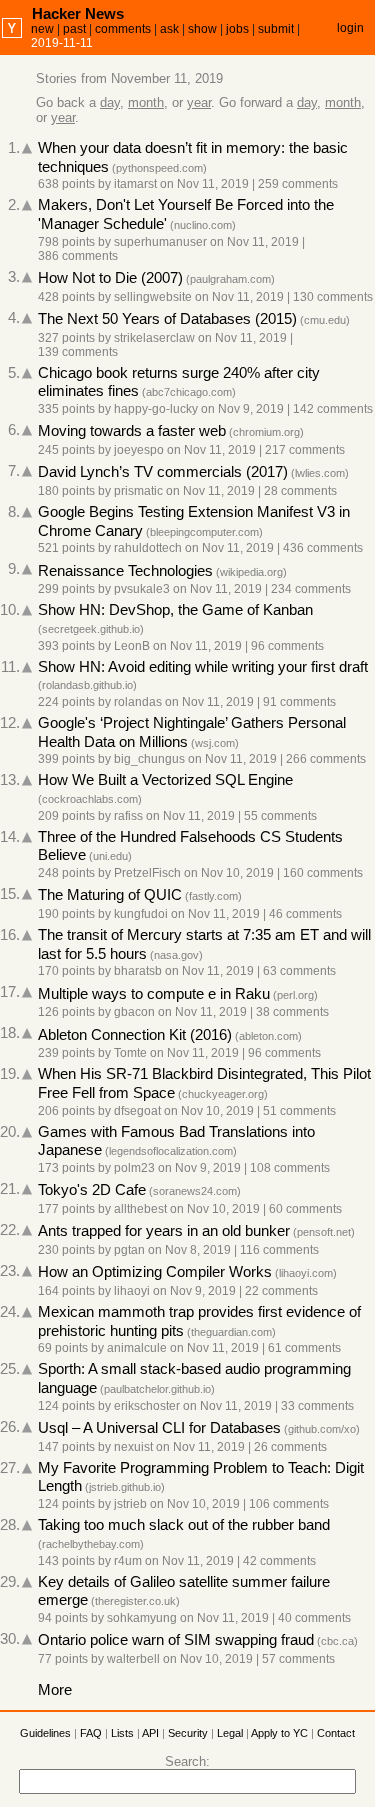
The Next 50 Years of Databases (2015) (167, 319)
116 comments (279, 1250)
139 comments (78, 352)
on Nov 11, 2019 (204, 184)
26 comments (290, 1447)
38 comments (292, 1012)
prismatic (138, 491)
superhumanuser (160, 242)
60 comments (305, 1209)
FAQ (91, 1733)
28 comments (300, 491)
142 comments (333, 409)
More (55, 1690)
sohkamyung (142, 1618)
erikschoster (147, 1406)
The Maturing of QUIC (110, 895)
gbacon (134, 1012)
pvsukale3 (142, 589)
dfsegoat (137, 1111)
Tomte (130, 1053)
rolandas (138, 702)
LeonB (132, 646)
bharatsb (138, 971)
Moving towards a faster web (132, 431)
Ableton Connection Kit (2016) (135, 1035)
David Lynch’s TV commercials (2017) (163, 472)
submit (276, 29)
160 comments (323, 873)
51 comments (299, 1111)
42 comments (279, 1561)
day (110, 102)
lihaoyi (132, 1291)
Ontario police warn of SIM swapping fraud (176, 1640)
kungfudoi (141, 914)
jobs (237, 29)
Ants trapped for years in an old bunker (164, 1231)
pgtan (129, 1250)
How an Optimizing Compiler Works (155, 1272)
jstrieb (130, 1504)
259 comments (298, 184)
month (146, 102)
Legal (230, 1733)
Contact (336, 1733)
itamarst (135, 184)
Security (188, 1733)
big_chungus (149, 759)
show (202, 29)
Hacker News (78, 13)
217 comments (305, 450)
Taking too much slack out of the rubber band (184, 1525)
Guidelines (45, 1733)
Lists (122, 1733)
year (199, 102)
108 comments (290, 1168)
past (74, 29)
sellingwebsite (153, 297)
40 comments (314, 1618)
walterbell (133, 1659)
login (350, 28)
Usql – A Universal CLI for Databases (159, 1428)
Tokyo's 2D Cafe (92, 1190)
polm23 (134, 1168)
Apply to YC (279, 1733)
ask (169, 29)
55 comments (280, 816)
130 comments (333, 297)
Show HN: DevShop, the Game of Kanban (175, 610)
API (150, 1733)
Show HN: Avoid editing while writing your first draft (203, 667)
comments (123, 29)
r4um (128, 1561)
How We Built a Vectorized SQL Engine (165, 780)
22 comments (281, 1291)
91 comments (299, 702)
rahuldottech (148, 548)
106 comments (289, 1504)
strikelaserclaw (154, 338)
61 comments (304, 1348)
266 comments (326, 759)
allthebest (140, 1209)
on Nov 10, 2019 (229, 873)
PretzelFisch (147, 873)
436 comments (323, 548)
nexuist (133, 1447)
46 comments (305, 914)
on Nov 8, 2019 (189, 1250)
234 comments (311, 589)
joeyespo (139, 450)
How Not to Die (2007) (110, 278)
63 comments (299, 971)
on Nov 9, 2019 (242, 409)
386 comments (78, 256)
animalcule (137, 1348)
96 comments (287, 646)
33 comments (317, 1406)
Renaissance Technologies (125, 571)
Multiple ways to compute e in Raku (154, 994)
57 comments (298, 1659)
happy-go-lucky (156, 409)
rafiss (128, 816)
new (42, 29)
